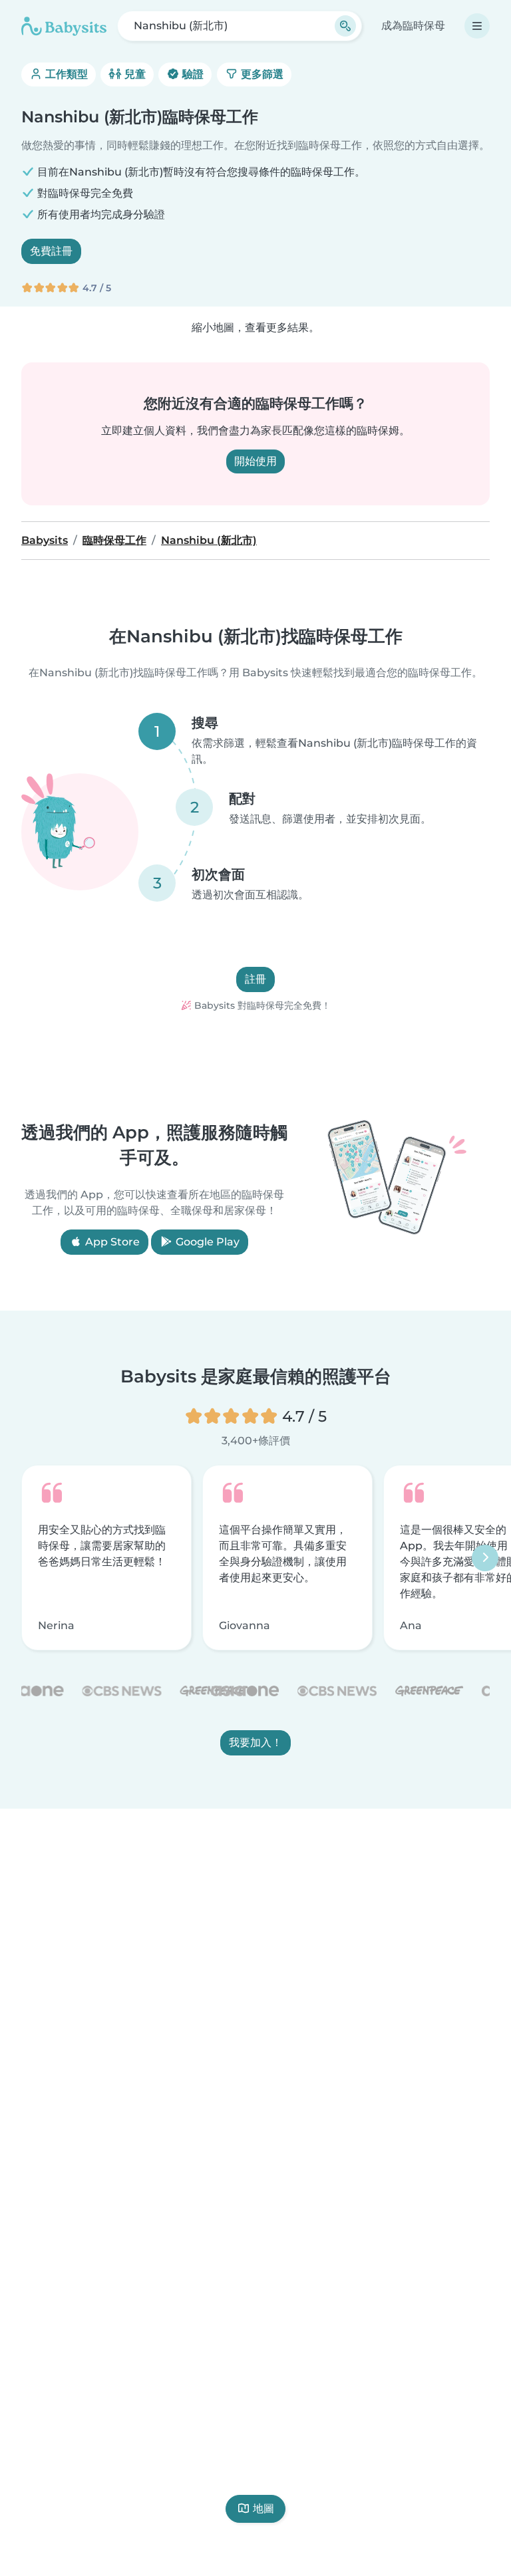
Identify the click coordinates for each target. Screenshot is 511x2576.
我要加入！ (255, 1742)
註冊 (255, 979)
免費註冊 (51, 251)
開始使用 (255, 461)
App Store (111, 1242)
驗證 (192, 74)
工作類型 (65, 74)
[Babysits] (64, 26)
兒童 (134, 74)
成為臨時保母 (413, 26)
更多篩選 (261, 74)
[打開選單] (477, 26)
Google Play (206, 1242)
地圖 (263, 2509)
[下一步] (485, 1558)
